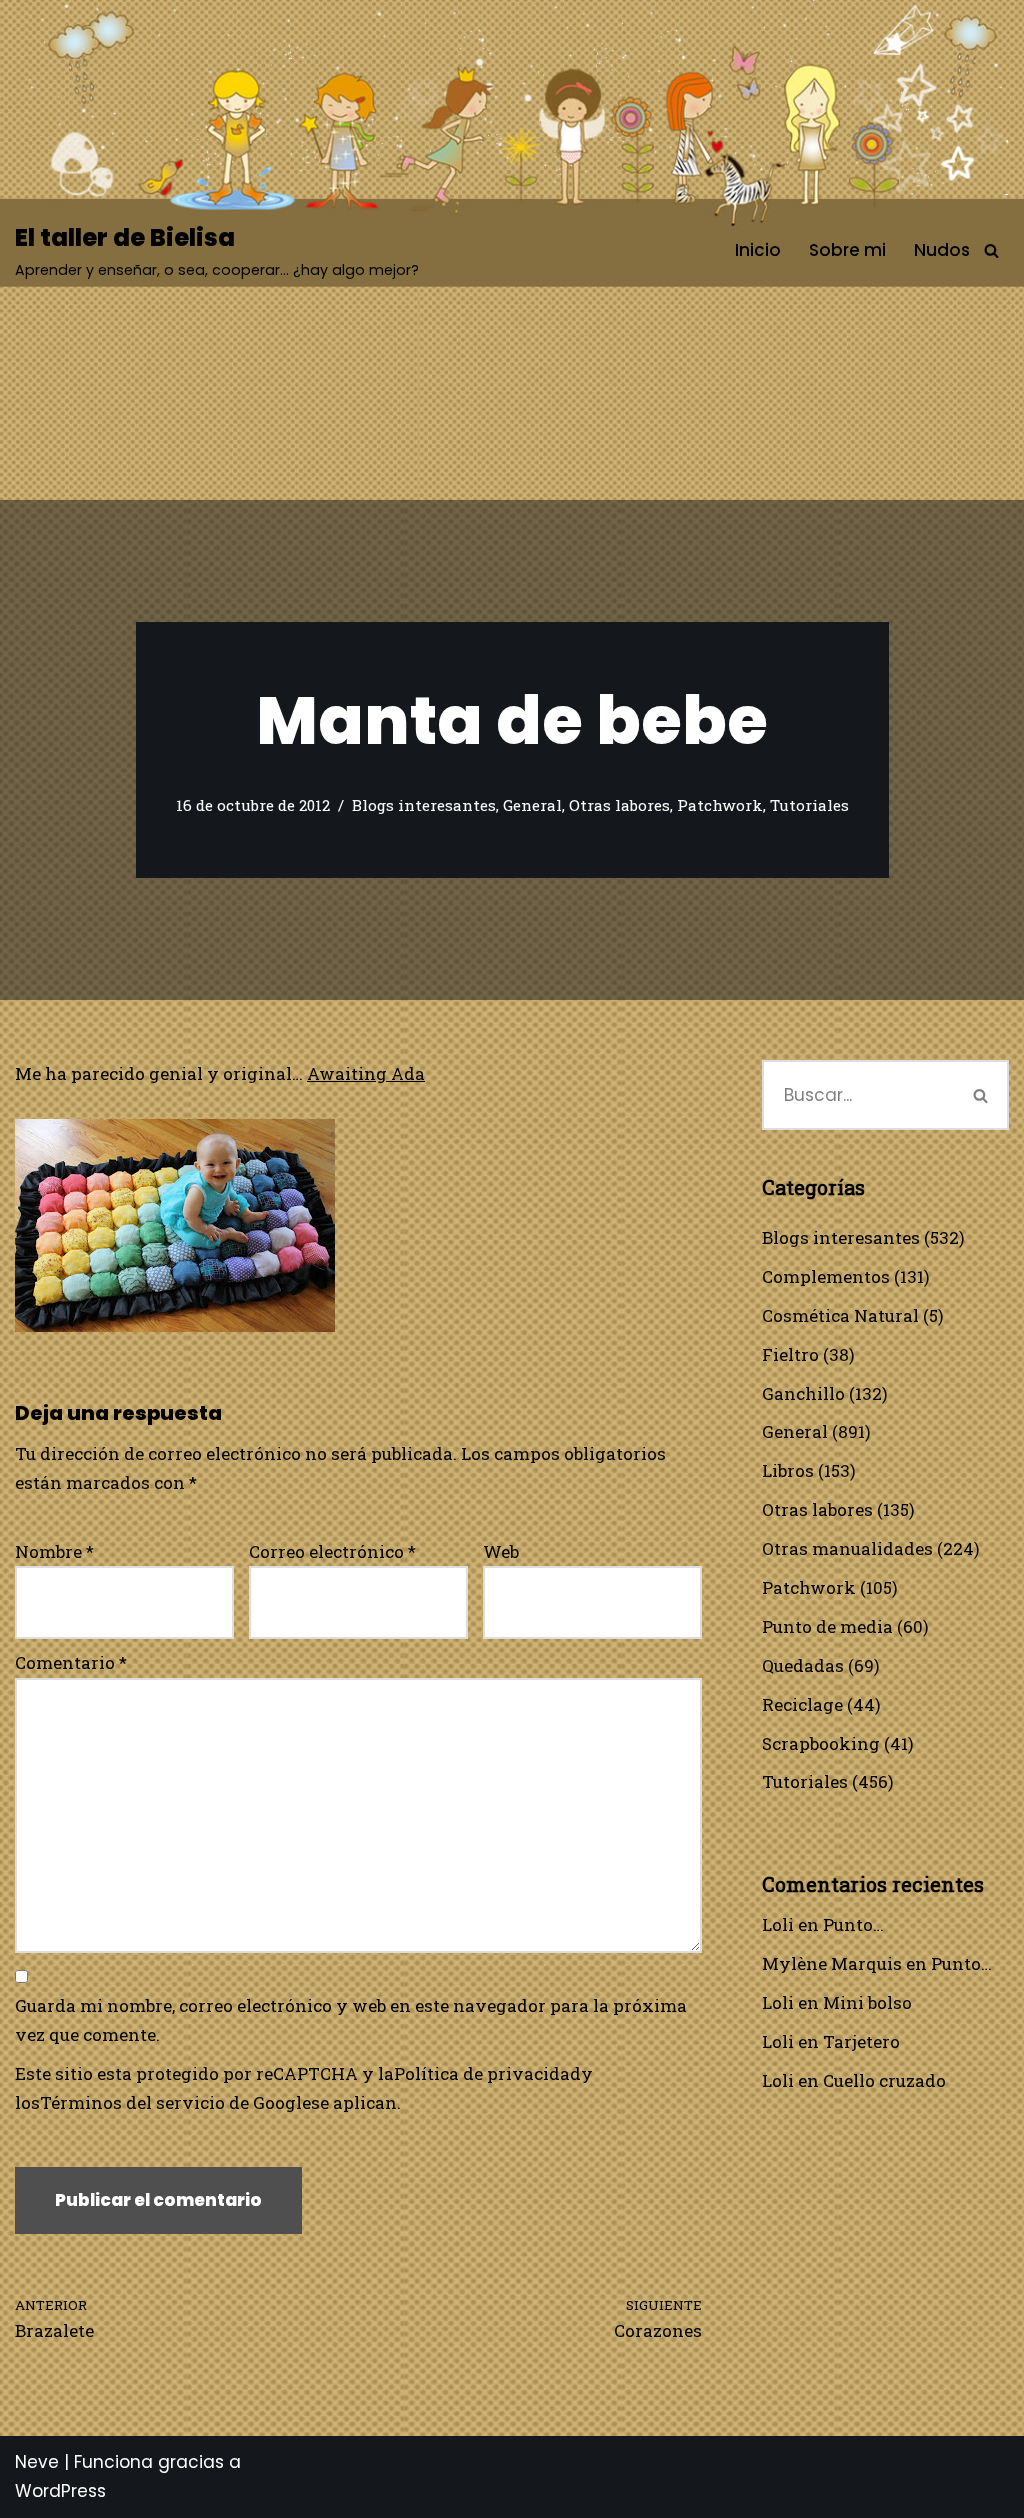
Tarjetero (861, 2041)
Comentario (71, 1662)
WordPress (60, 2491)
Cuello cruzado (884, 2080)
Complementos (826, 1276)
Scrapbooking (821, 1743)
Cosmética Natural (840, 1315)
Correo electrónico (332, 1551)
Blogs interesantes (424, 805)
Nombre (54, 1551)
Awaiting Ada (366, 1073)
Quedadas (803, 1665)
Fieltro (790, 1354)
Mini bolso (867, 2002)
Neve (37, 2462)
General (532, 805)
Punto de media (827, 1626)
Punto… (853, 1924)
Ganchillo (803, 1393)
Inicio (758, 250)
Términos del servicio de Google (175, 2102)
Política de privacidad (487, 2073)
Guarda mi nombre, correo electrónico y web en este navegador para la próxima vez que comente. (351, 2020)
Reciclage (802, 1704)
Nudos (942, 250)
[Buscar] (991, 250)
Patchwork (720, 805)
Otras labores (619, 805)
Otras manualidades (847, 1548)
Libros (788, 1470)
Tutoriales (809, 805)
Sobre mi (847, 250)
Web (501, 1551)
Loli (778, 1924)
